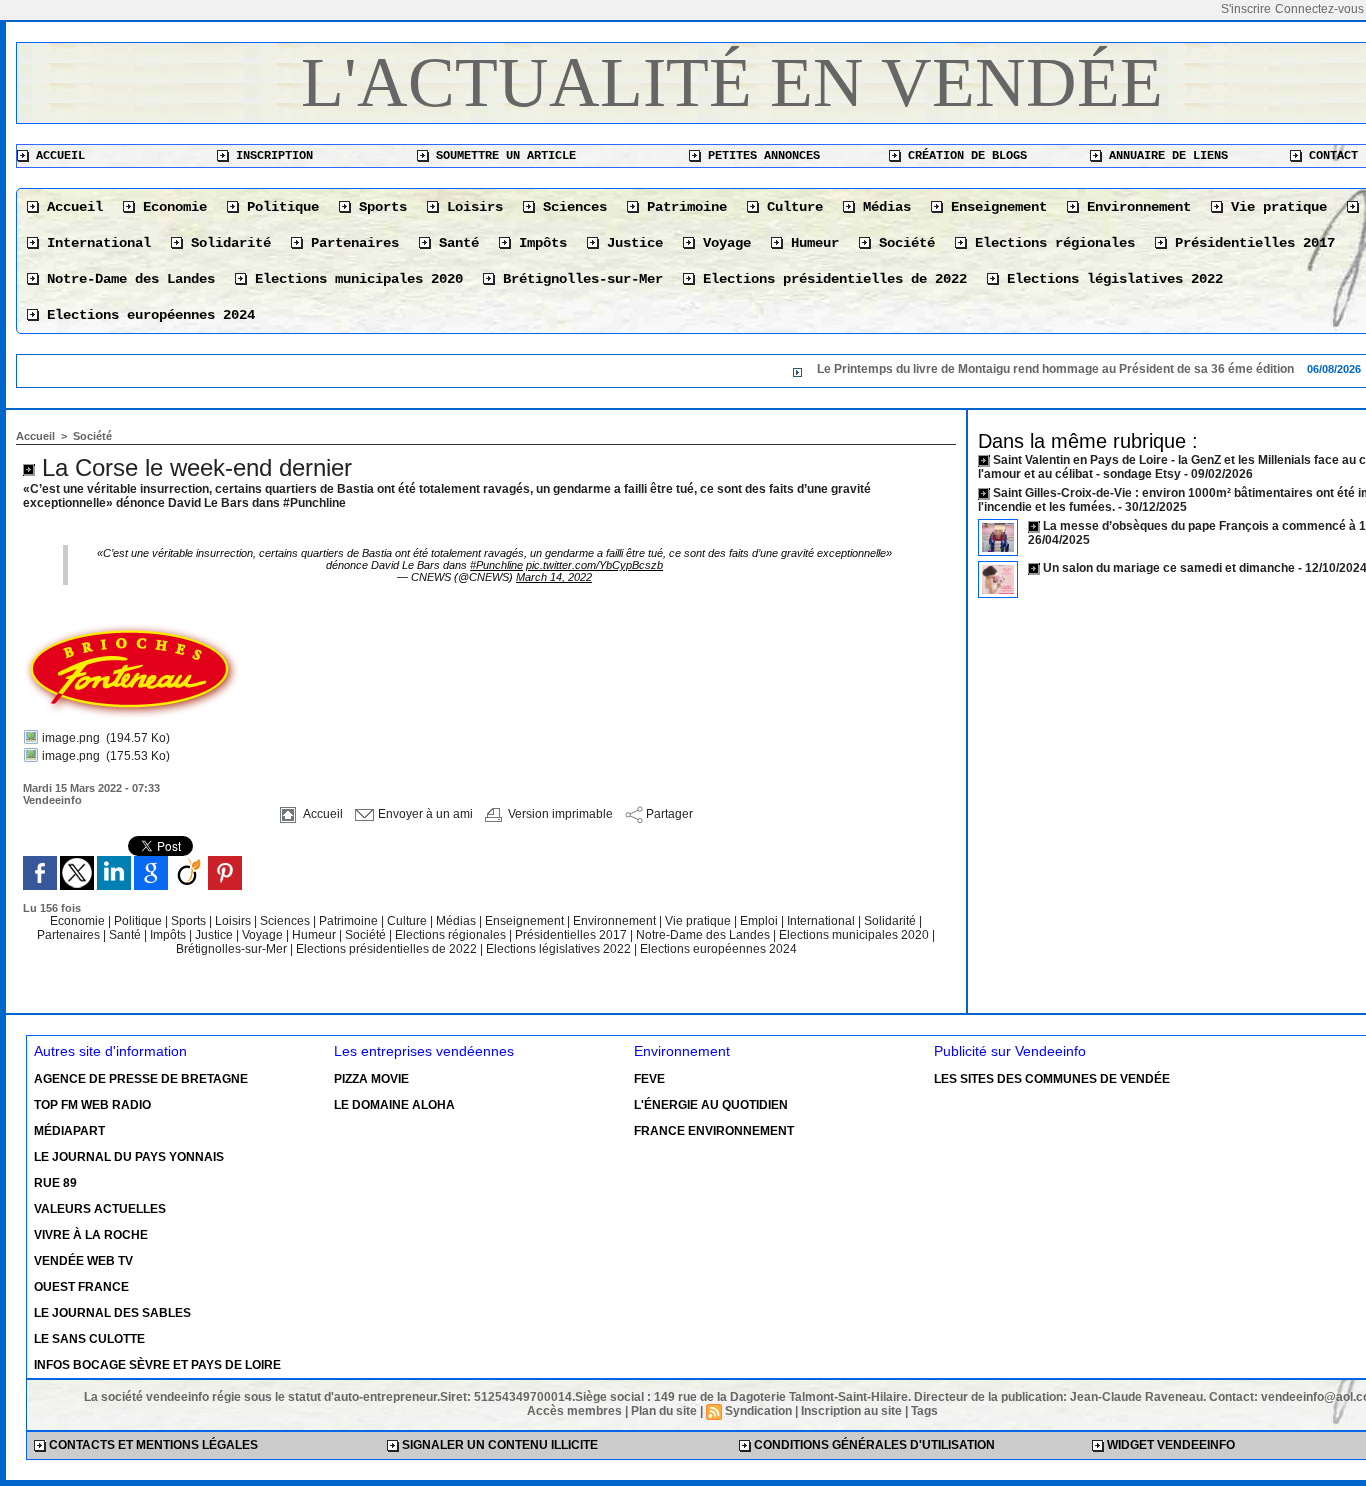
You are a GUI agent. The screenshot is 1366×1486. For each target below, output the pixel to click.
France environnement (714, 1131)
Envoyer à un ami (424, 814)
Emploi (760, 921)
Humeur (811, 243)
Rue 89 (55, 1183)
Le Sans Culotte (89, 1339)
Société (903, 243)
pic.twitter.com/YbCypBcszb (594, 565)
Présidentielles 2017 (1251, 243)
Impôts (539, 243)
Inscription (271, 156)
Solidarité (227, 243)
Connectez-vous (1319, 9)
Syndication (758, 1411)
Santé (455, 243)
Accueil (57, 156)
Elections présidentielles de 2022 (831, 279)
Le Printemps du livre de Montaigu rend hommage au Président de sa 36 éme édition (1020, 369)
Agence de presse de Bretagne (141, 1079)
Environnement (1135, 207)
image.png (71, 738)
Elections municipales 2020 (355, 279)
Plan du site (664, 1411)
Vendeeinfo (52, 800)
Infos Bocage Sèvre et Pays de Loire (157, 1365)
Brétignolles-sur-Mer (579, 279)
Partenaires (351, 243)
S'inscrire (1246, 9)
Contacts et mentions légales (152, 1445)
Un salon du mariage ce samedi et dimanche (1169, 568)
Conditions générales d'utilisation (873, 1445)
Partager (668, 814)
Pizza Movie (371, 1079)
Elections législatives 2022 (1111, 279)
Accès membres (574, 1411)
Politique (279, 207)
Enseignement (995, 207)
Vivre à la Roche (91, 1235)
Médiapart (69, 1131)
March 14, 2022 (554, 577)
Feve (649, 1079)
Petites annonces (760, 156)
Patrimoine (683, 207)
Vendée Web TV (83, 1261)
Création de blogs (964, 156)
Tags (924, 1411)
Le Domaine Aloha (394, 1105)
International (95, 243)
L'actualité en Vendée (732, 82)
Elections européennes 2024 (147, 315)
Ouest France (81, 1287)
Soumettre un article (502, 156)
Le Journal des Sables (112, 1313)
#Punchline (496, 565)
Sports (379, 207)
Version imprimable (559, 814)
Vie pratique (1275, 207)
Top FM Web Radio (92, 1105)
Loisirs (471, 207)
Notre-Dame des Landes (127, 279)
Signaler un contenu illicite (498, 1445)
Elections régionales (1051, 243)
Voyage (723, 243)
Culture (791, 207)
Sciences (571, 207)
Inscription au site (851, 1411)
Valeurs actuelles (100, 1209)
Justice (631, 243)
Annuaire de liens (1165, 156)
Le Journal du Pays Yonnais (129, 1157)
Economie (171, 207)
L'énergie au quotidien (711, 1105)
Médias (883, 207)
